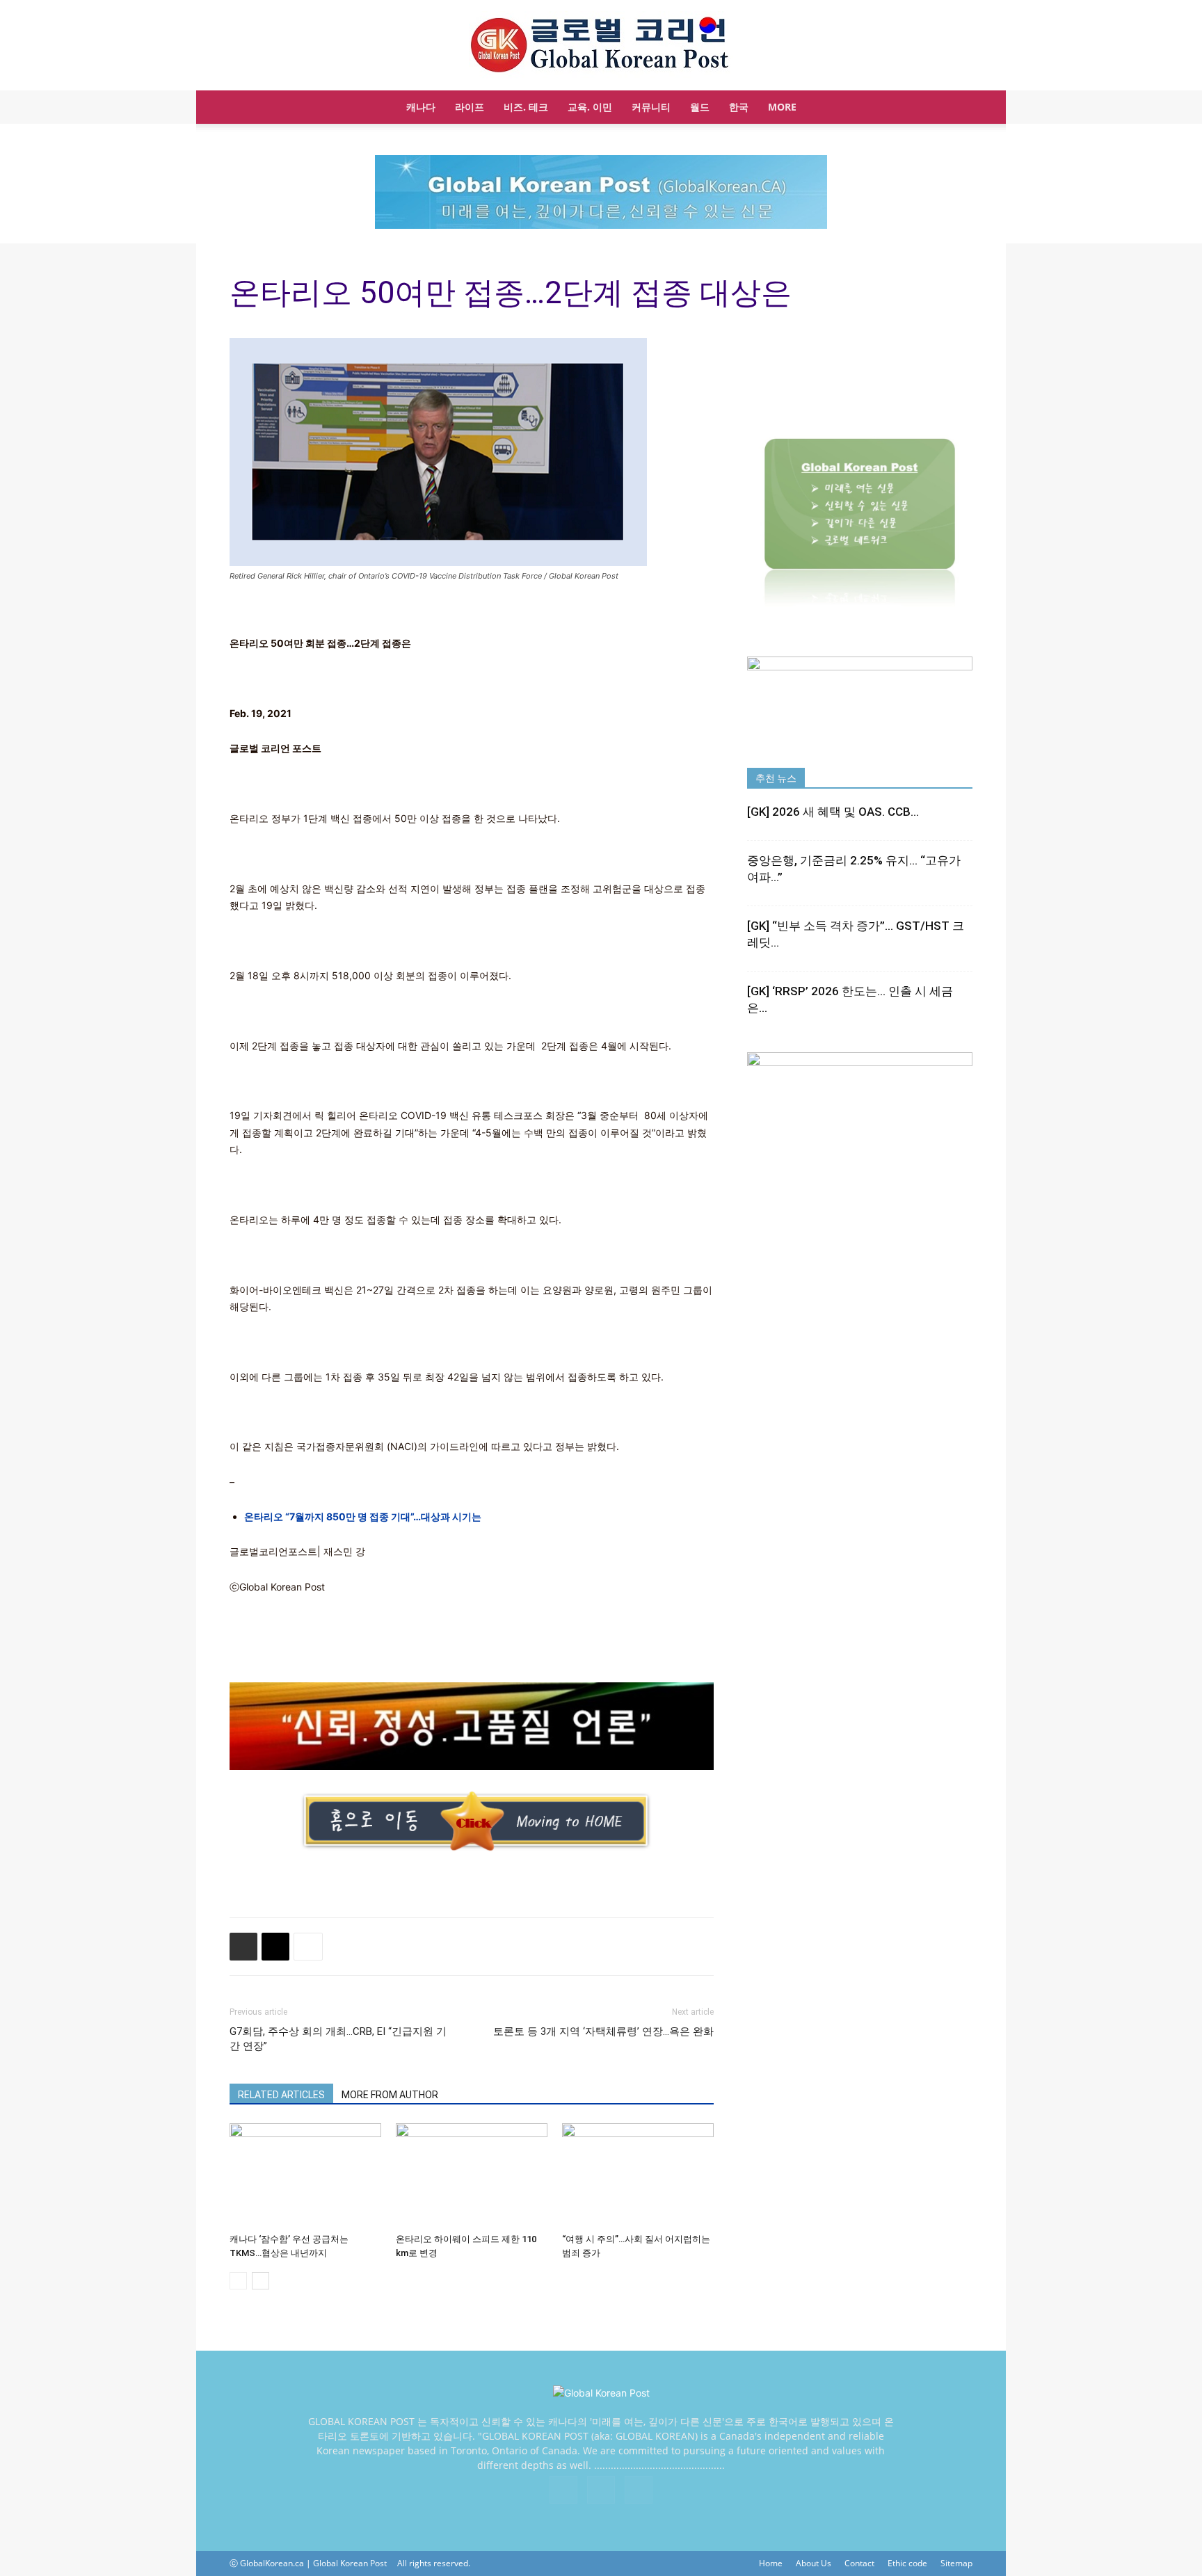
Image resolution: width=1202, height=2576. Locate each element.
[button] (956, 108)
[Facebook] (563, 2490)
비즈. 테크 (526, 107)
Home (771, 2563)
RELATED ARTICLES (281, 2095)
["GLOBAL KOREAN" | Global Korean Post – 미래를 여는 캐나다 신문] (601, 46)
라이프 (470, 107)
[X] (601, 2490)
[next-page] (261, 2281)
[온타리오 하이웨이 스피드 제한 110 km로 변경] (472, 2175)
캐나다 (421, 107)
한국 (739, 107)
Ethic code (907, 2563)
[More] (308, 1947)
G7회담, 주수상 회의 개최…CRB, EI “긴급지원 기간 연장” (338, 2039)
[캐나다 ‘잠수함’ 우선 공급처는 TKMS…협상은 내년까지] (305, 2175)
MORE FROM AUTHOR (390, 2095)
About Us (814, 2563)
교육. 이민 (590, 107)
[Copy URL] (275, 1947)
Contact (859, 2563)
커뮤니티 (651, 107)
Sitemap (956, 2563)
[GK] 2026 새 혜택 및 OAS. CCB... (833, 812)
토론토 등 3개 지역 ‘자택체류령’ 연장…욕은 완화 (603, 2031)
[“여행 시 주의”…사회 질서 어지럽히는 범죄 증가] (638, 2175)
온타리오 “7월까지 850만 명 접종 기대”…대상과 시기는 (363, 1516)
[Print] (243, 1947)
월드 (700, 107)
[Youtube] (639, 2490)
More (782, 107)
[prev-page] (238, 2281)
